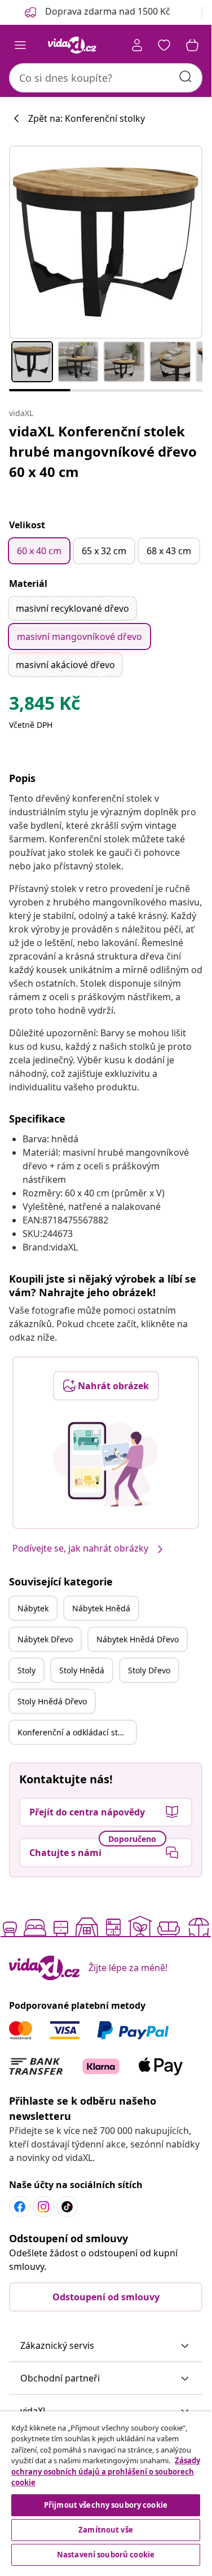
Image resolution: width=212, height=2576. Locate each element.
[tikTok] (67, 2207)
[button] (106, 2346)
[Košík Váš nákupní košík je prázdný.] (192, 45)
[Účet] (137, 45)
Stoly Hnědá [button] (82, 1670)
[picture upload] (106, 1464)
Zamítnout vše (106, 2530)
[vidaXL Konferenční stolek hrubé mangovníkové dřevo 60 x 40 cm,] (106, 242)
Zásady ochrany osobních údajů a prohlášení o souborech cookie (106, 2471)
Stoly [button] (26, 1670)
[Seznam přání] (164, 45)
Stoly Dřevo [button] (149, 1670)
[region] (106, 2490)
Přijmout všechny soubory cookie (106, 2505)
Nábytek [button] (33, 1608)
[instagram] (43, 2207)
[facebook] (20, 2207)
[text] (45, 706)
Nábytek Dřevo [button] (45, 1639)
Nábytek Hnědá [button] (101, 1608)
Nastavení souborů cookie (106, 2555)
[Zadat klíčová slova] (185, 77)
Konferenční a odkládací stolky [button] (75, 1732)
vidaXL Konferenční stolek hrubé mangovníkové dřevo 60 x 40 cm (103, 451)
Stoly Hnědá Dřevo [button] (52, 1701)
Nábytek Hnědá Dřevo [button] (138, 1639)
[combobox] (106, 78)
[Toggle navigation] (20, 45)
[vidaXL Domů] (72, 45)
